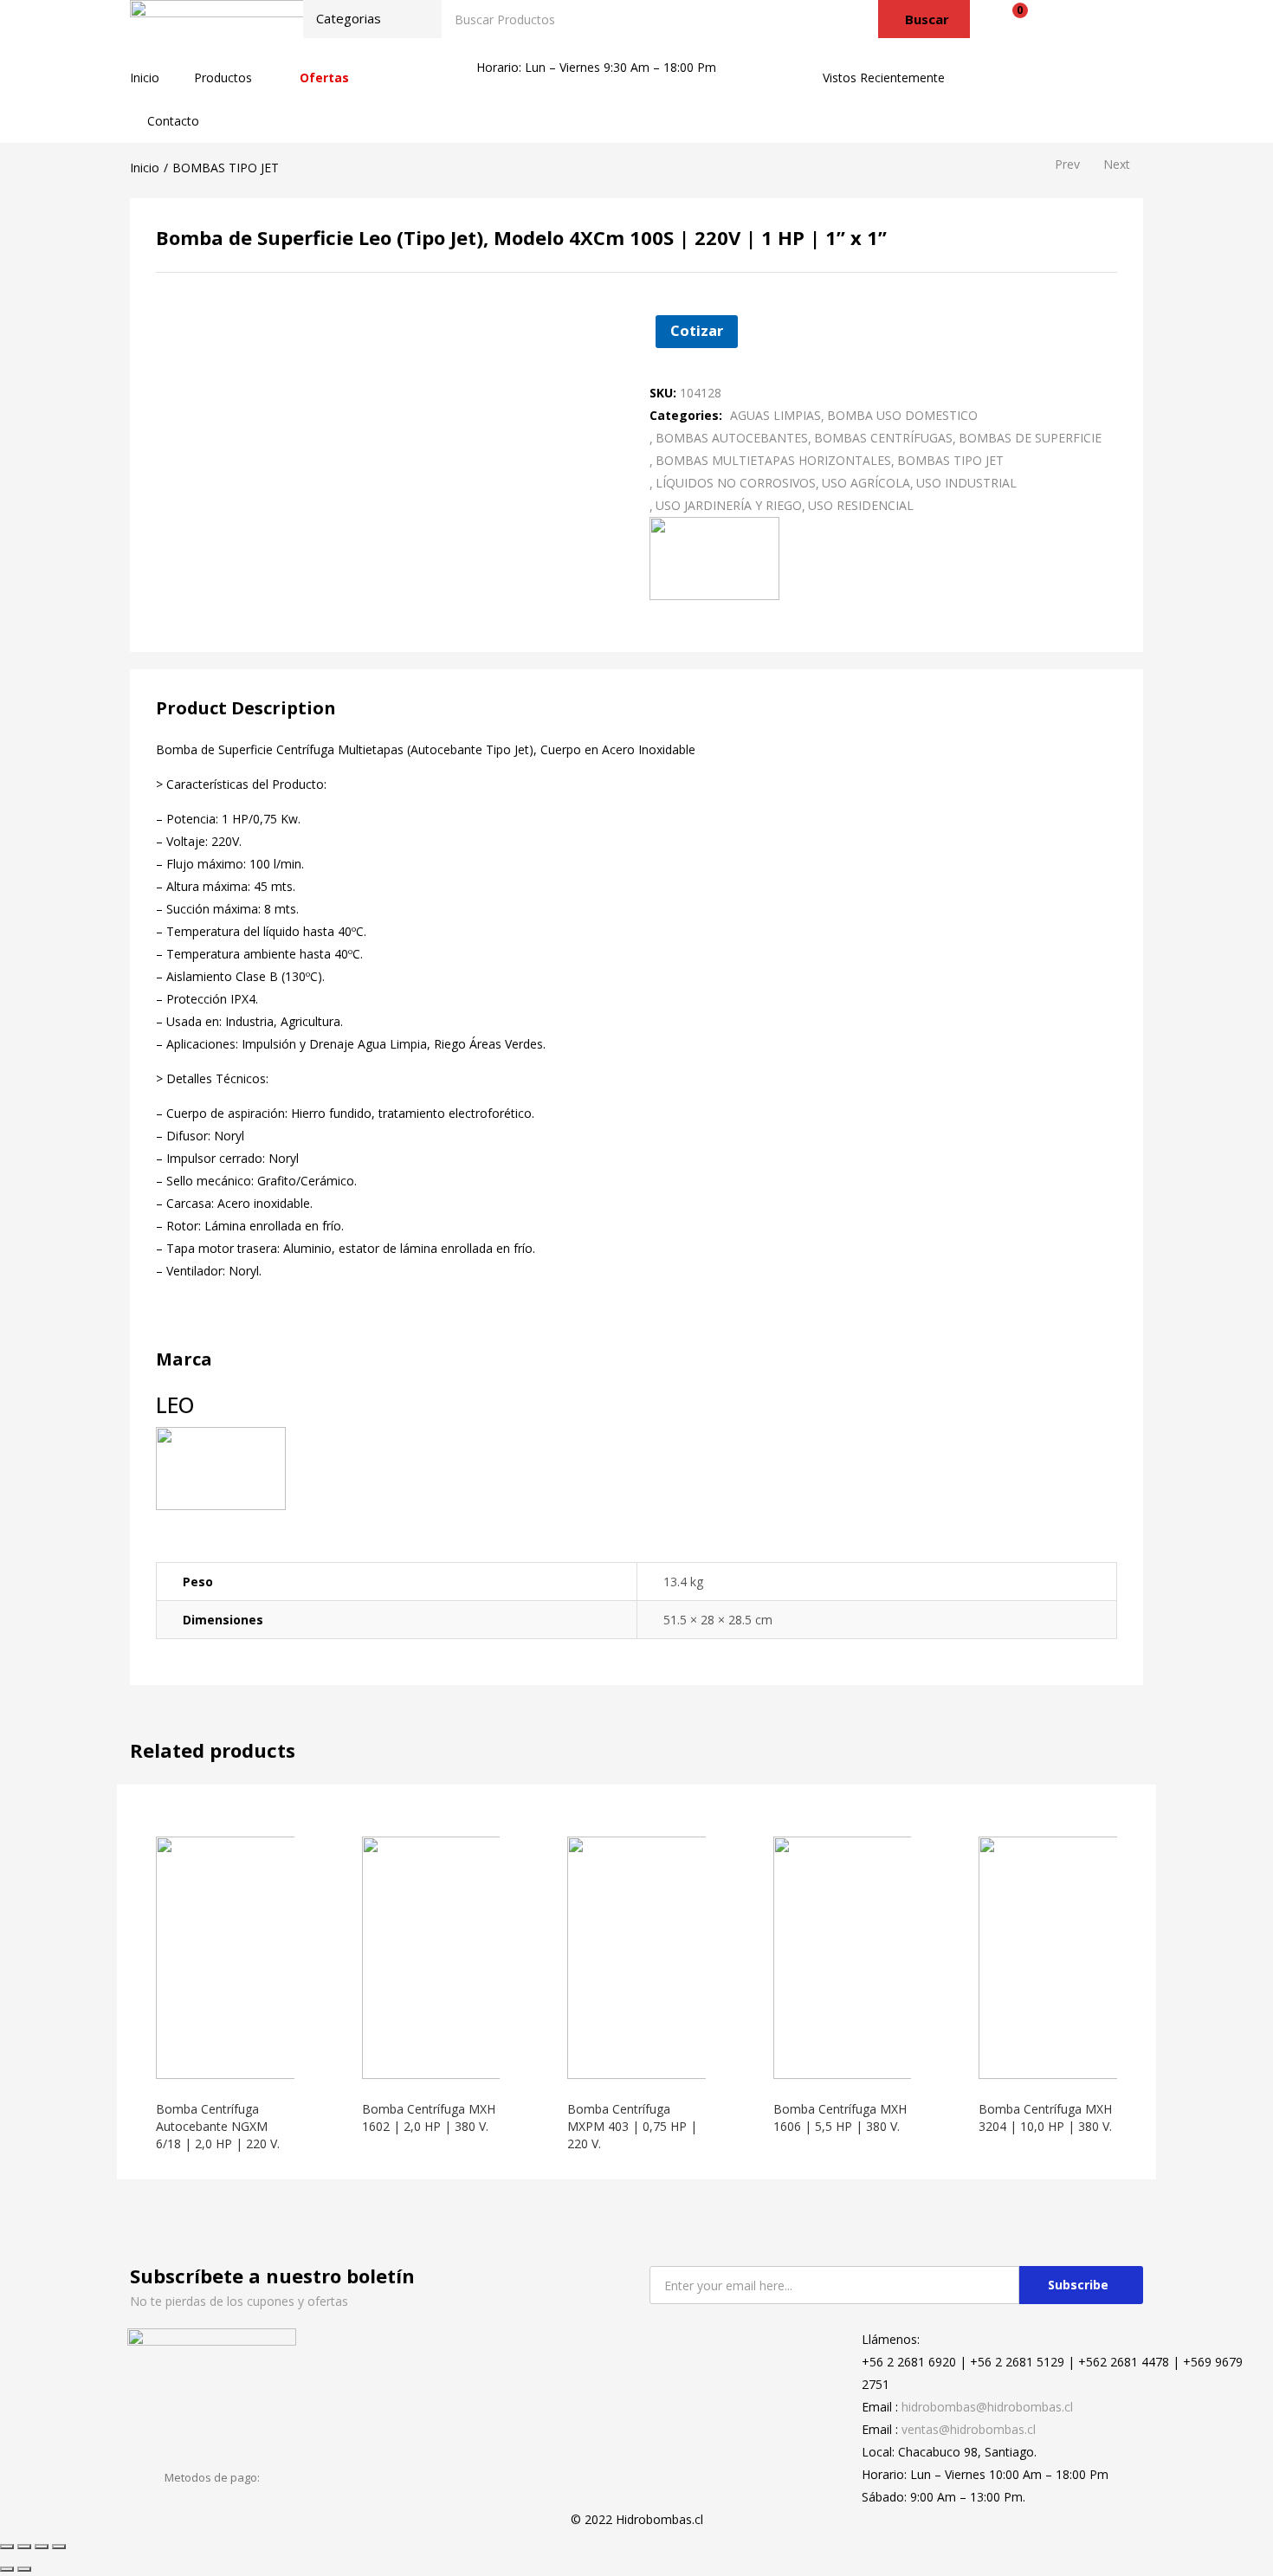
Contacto (173, 121)
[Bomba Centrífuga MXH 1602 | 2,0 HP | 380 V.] (483, 1956)
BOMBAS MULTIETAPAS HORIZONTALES (773, 460)
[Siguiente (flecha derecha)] (24, 2569)
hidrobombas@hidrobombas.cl (987, 2407)
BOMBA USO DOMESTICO (902, 415)
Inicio (145, 77)
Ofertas (324, 77)
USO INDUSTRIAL (966, 483)
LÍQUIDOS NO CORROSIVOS (736, 483)
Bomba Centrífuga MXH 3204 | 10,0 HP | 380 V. (1045, 2118)
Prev (1067, 164)
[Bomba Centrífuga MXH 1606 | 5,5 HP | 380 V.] (895, 1956)
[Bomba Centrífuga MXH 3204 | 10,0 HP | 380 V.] (1100, 1956)
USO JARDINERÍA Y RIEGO (729, 505)
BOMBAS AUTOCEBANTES (732, 438)
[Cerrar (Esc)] (7, 2547)
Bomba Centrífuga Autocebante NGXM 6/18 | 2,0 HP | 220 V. (218, 2126)
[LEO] (714, 556)
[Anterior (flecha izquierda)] (7, 2569)
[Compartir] (24, 2547)
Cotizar (697, 330)
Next (1117, 164)
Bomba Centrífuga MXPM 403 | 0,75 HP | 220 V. (632, 2126)
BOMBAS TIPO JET (226, 168)
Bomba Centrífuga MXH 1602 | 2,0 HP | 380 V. (429, 2118)
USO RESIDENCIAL (861, 505)
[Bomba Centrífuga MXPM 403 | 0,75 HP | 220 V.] (688, 1956)
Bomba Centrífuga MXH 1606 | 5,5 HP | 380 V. (840, 2118)
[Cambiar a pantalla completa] (42, 2547)
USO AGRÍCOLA (866, 483)
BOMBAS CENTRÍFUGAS (883, 438)
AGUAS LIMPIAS (775, 415)
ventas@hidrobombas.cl (969, 2429)
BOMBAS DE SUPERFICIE (1030, 438)
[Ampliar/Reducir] (59, 2547)
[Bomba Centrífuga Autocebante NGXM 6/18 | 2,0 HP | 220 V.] (277, 1956)
